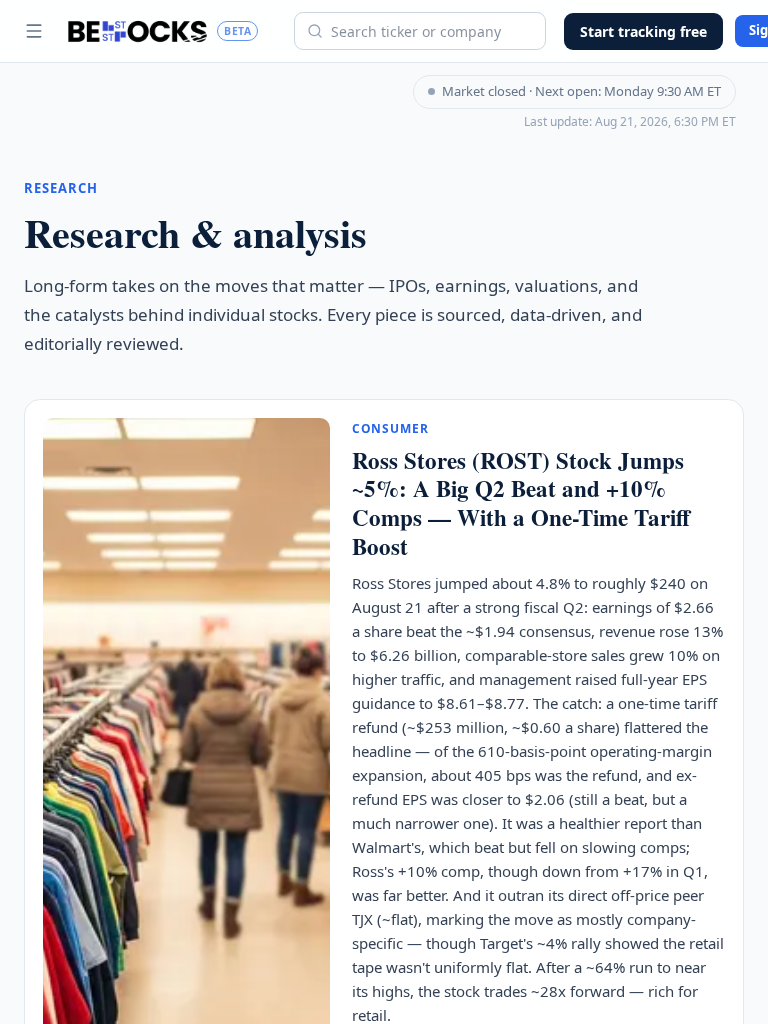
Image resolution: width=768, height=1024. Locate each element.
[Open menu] (34, 31)
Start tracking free (643, 31)
